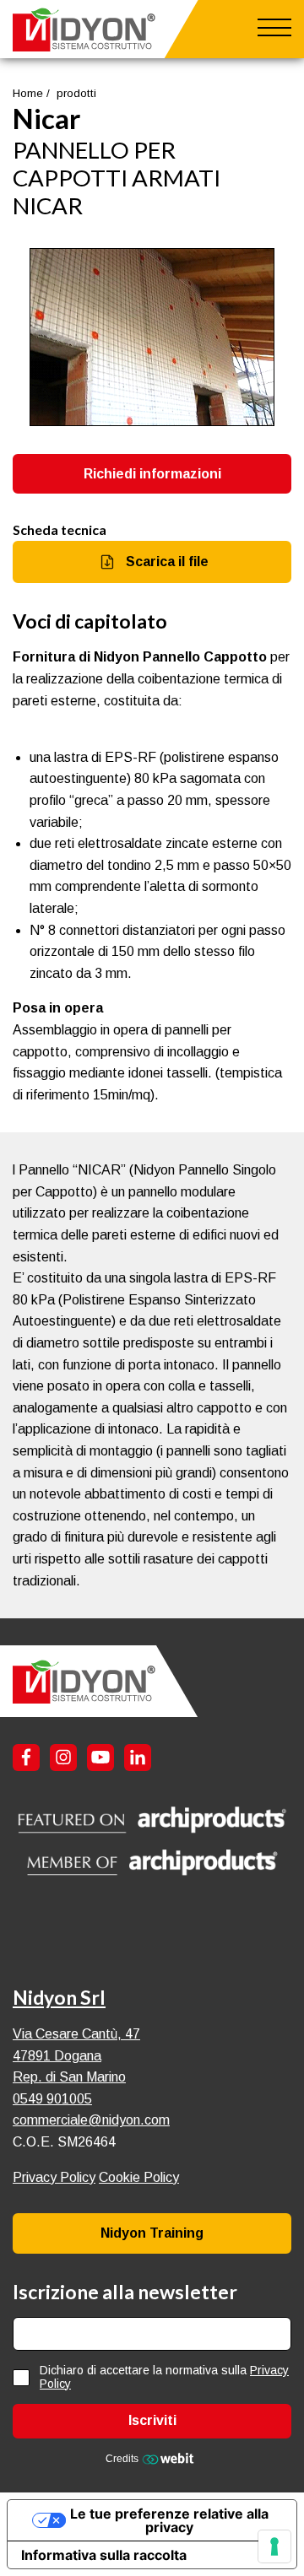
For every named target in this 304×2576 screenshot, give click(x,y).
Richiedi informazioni (152, 474)
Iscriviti (152, 2420)
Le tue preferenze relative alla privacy (169, 2520)
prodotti (76, 93)
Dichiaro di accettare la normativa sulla (164, 2377)
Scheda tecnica (60, 529)
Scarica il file (167, 562)
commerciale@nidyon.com (91, 2120)
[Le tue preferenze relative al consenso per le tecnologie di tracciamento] (274, 2546)
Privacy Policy (54, 2177)
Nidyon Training (152, 2233)
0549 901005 (52, 2099)
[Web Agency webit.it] (170, 2458)
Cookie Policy (139, 2177)
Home (28, 93)
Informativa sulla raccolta (104, 2555)
